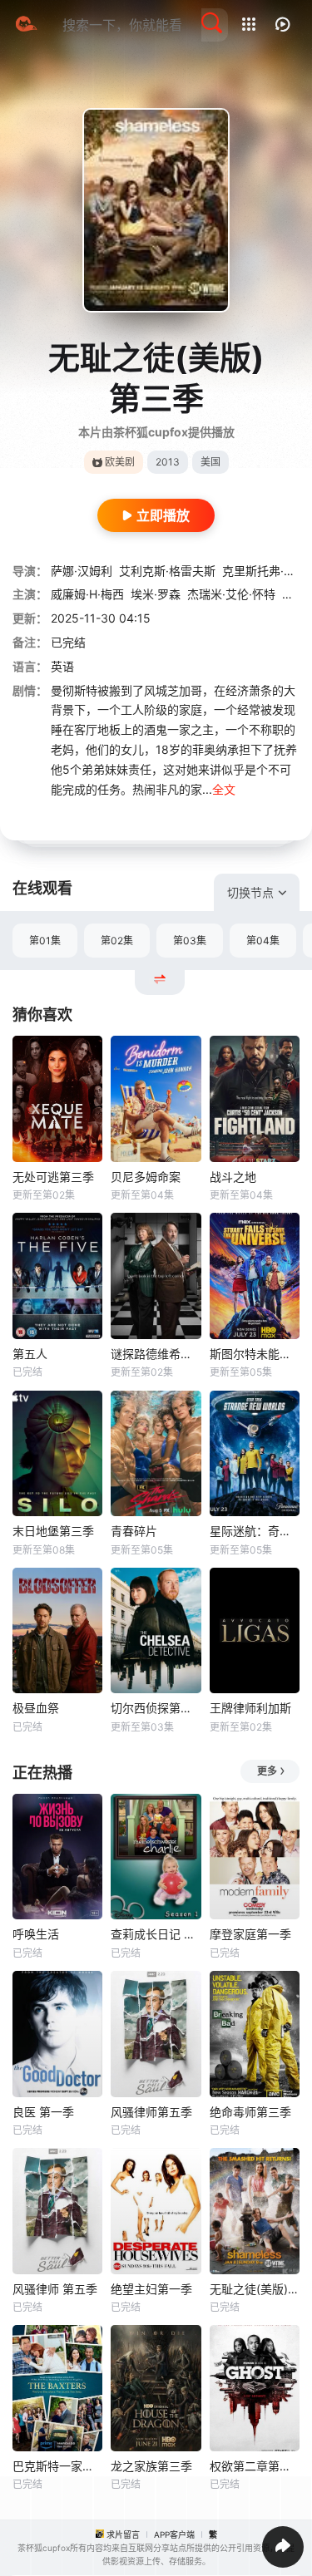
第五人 (30, 1354)
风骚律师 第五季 (55, 2289)
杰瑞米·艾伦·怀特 (231, 594)
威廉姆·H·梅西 (87, 594)
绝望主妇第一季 (151, 2289)
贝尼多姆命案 (146, 1177)
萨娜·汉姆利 (82, 571)
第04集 (263, 941)
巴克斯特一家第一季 (57, 2466)
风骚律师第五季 (151, 2112)
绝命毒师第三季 (250, 2112)
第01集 (45, 941)
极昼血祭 (36, 1708)
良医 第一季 (43, 2112)
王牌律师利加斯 (250, 1708)
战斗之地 (233, 1177)
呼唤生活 (36, 1934)
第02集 (117, 941)
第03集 (190, 941)
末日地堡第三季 (53, 1531)
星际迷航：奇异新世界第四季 (255, 1531)
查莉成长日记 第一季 (156, 1934)
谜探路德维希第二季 (156, 1354)
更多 (267, 1771)
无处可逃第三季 (53, 1177)
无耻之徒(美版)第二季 (255, 2289)
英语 (62, 666)
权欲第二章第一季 (255, 2466)
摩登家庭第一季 (250, 1934)
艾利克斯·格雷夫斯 (167, 571)
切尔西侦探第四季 (156, 1708)
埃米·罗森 (156, 594)
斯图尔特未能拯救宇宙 (255, 1354)
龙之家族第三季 (151, 2466)
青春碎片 (134, 1531)
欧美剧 (120, 462)
